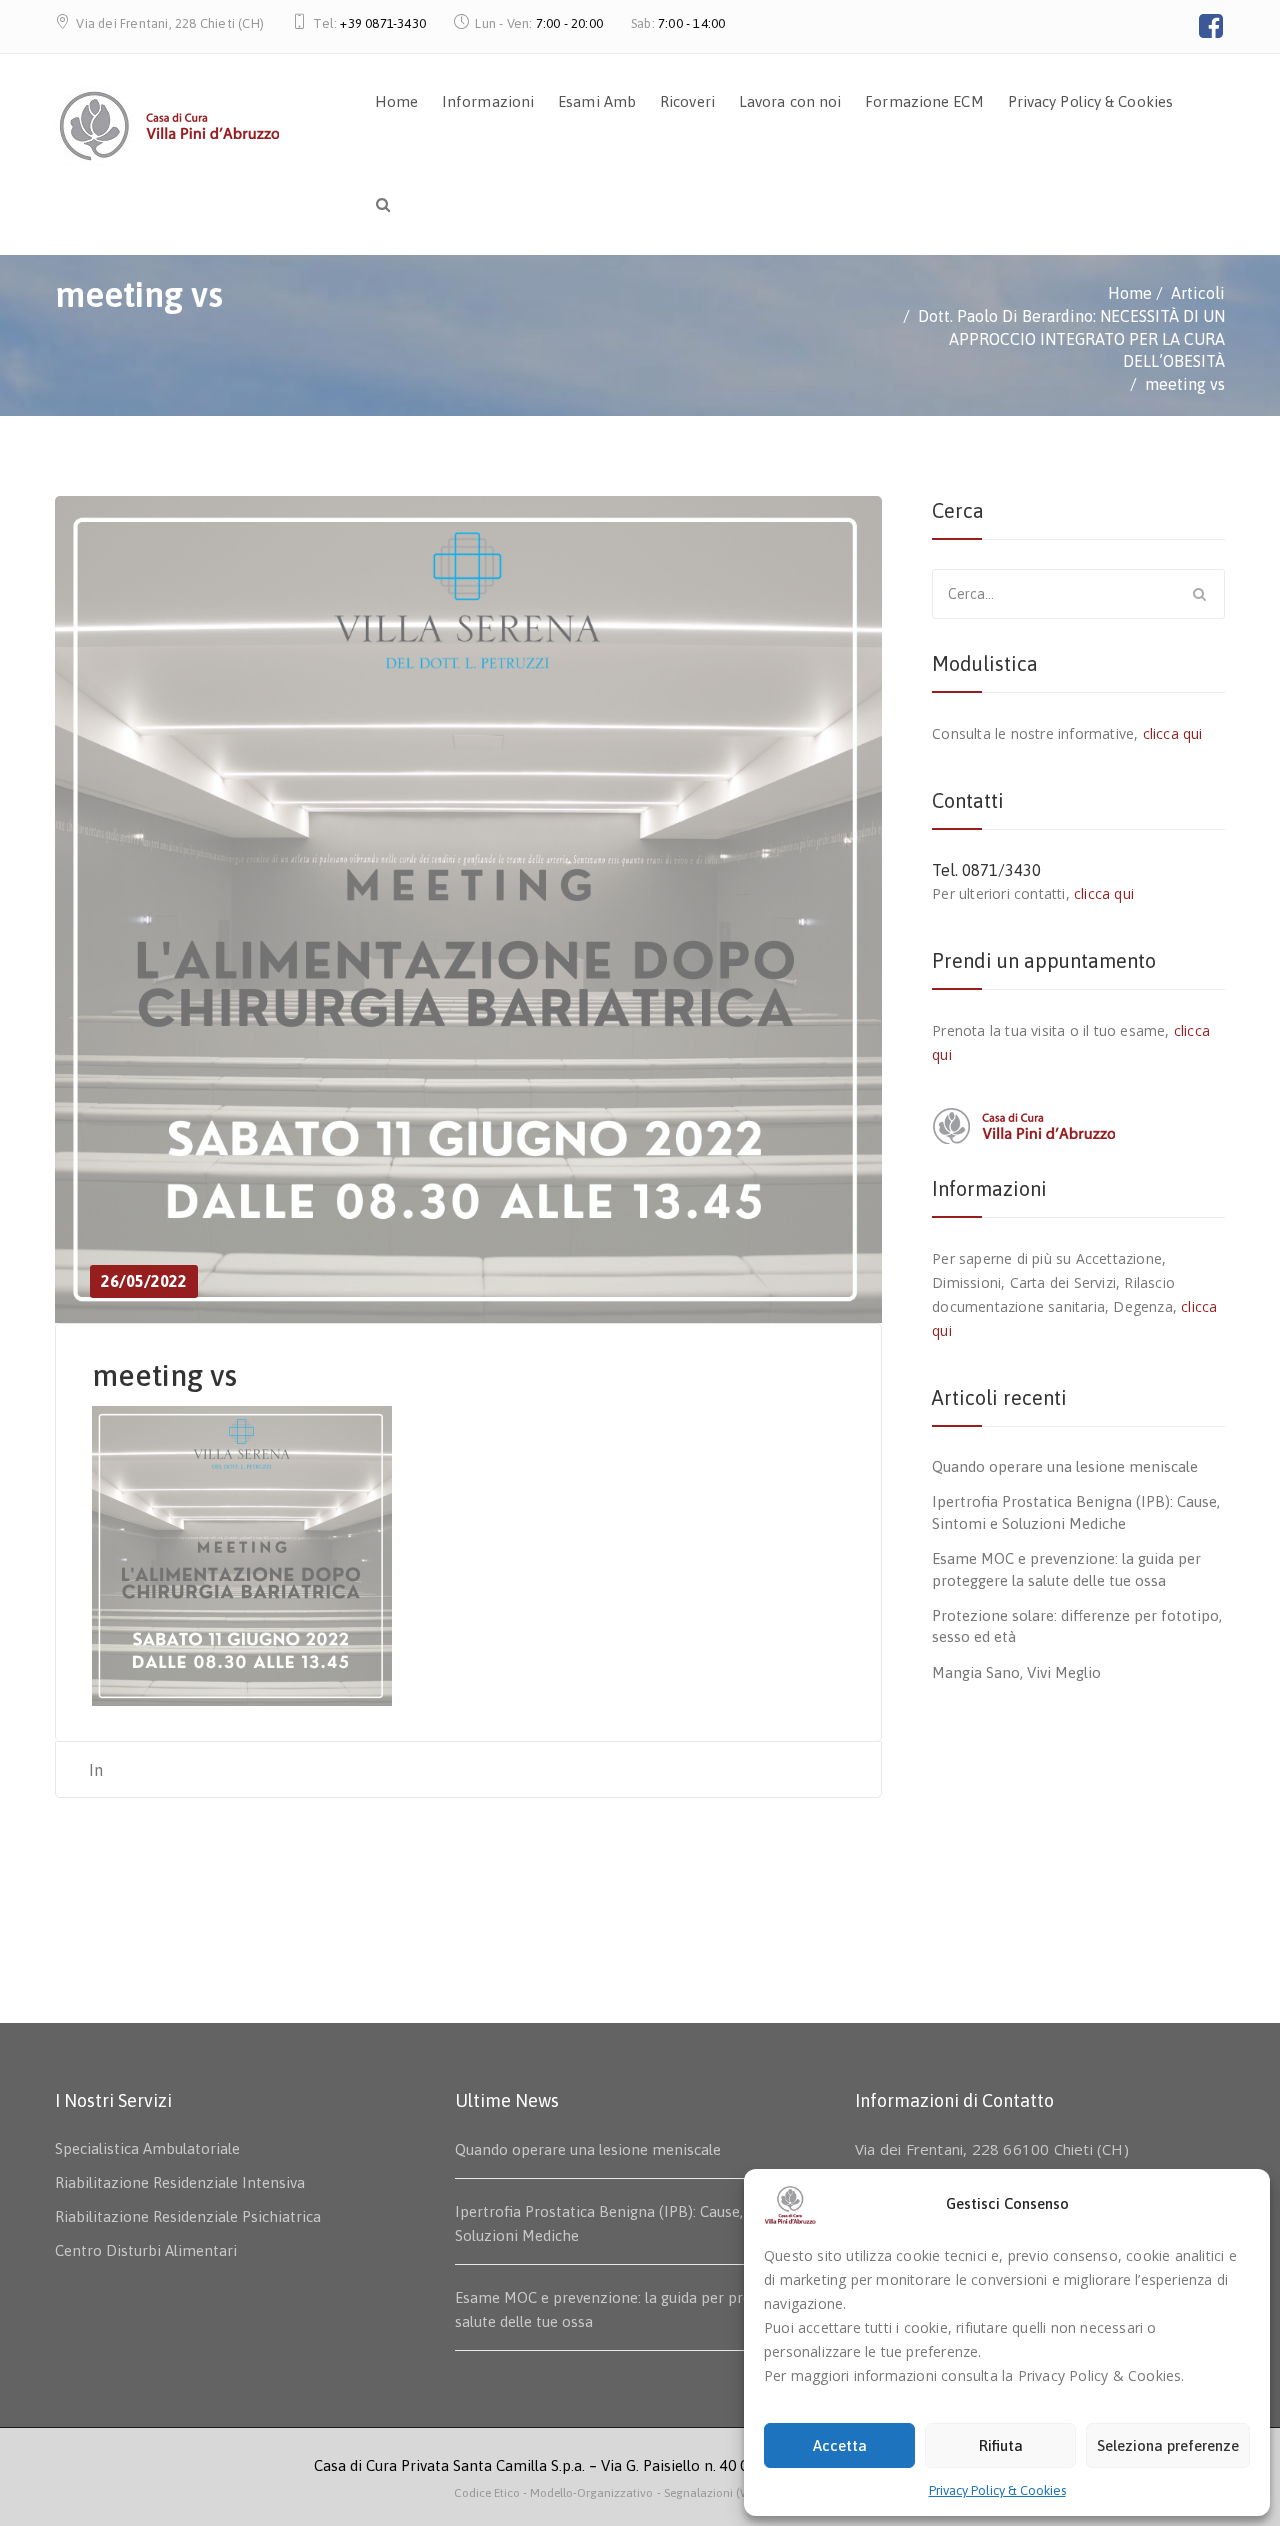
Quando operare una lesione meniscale (1065, 1466)
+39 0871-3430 (383, 23)
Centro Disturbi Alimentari (146, 2250)
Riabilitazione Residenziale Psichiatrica (188, 2216)
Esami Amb (597, 101)
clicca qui (1173, 733)
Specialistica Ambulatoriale (147, 2148)
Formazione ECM (924, 101)
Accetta (840, 2445)
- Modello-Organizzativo (588, 2493)
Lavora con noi (790, 101)
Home (396, 101)
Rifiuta (1001, 2445)
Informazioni (488, 101)
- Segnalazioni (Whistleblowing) (741, 2493)
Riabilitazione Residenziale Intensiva (180, 2182)
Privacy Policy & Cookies (997, 2490)
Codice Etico (488, 2493)
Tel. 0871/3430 (986, 870)
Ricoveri (687, 101)
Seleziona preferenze (1168, 2445)
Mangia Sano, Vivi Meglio (1016, 1672)
